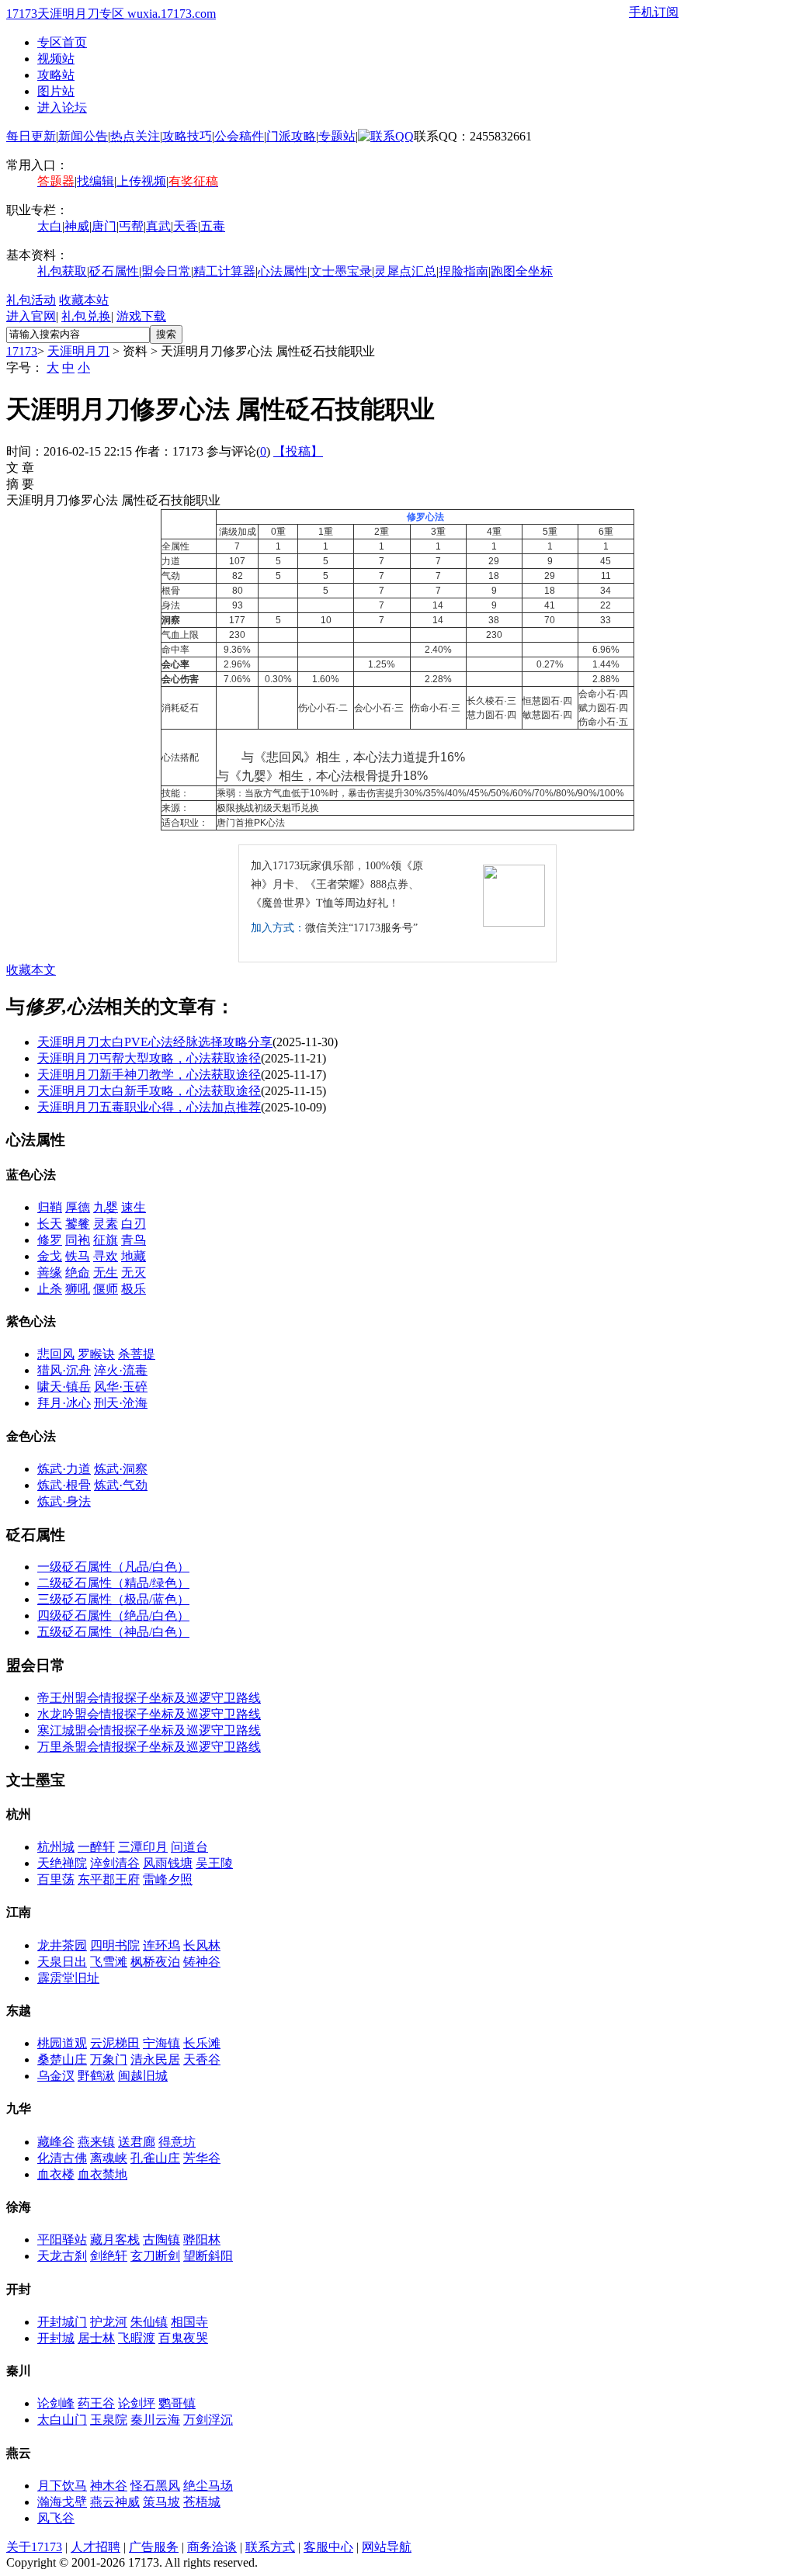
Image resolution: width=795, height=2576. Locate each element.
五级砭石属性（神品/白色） (113, 1632)
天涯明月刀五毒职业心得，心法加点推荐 (149, 1107)
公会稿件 (239, 136)
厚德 (78, 1207)
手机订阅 (654, 12)
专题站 (337, 136)
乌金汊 (56, 2076)
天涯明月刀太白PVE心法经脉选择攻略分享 (155, 1042)
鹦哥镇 (177, 2403)
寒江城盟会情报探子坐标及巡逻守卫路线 (149, 1730)
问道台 (189, 1847)
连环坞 (161, 1945)
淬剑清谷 (115, 1863)
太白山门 (62, 2420)
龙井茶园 (62, 1945)
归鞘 (50, 1207)
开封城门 (62, 2322)
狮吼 (78, 1289)
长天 (50, 1224)
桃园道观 (62, 2043)
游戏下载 (141, 316)
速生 (134, 1207)
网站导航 (387, 2547)
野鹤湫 (96, 2076)
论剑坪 (137, 2403)
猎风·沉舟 (64, 1370)
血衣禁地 (102, 2174)
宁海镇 (161, 2043)
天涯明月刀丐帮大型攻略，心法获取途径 (149, 1058)
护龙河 (109, 2322)
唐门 (104, 226)
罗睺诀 (96, 1354)
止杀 (50, 1289)
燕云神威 (115, 2502)
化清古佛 (62, 2158)
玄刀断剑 (155, 2256)
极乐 (134, 1289)
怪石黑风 (155, 2486)
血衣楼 (56, 2174)
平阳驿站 (62, 2240)
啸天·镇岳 (64, 1387)
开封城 (56, 2338)
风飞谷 (56, 2518)
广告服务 (154, 2547)
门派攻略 (291, 136)
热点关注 (135, 136)
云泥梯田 (115, 2043)
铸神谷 (202, 1962)
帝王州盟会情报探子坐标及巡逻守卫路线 (149, 1698)
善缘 (50, 1272)
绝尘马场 (208, 2486)
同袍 (78, 1240)
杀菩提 (137, 1354)
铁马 (78, 1256)
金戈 (50, 1256)
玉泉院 (109, 2420)
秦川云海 (155, 2420)
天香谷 (202, 2059)
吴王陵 (214, 1863)
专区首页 (62, 42)
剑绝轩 (109, 2256)
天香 (186, 226)
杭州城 (56, 1847)
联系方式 (270, 2547)
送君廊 (137, 2142)
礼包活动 (31, 300)
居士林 (96, 2338)
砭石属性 (114, 271)
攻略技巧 (187, 136)
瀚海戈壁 (62, 2502)
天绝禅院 (62, 1863)
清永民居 (155, 2059)
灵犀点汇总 (405, 271)
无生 (106, 1272)
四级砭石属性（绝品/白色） (113, 1616)
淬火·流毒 (121, 1370)
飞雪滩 (109, 1962)
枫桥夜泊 (155, 1962)
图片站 (56, 91)
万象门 (109, 2059)
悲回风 (56, 1354)
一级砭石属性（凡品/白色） (113, 1567)
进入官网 (31, 316)
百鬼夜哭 (183, 2338)
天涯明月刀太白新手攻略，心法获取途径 (149, 1091)
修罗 (50, 1240)
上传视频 (141, 181)
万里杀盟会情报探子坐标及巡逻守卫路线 (149, 1747)
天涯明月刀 (78, 351)
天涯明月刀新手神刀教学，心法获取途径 (149, 1075)
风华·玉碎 (121, 1387)
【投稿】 (298, 451)
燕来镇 (96, 2142)
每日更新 (31, 136)
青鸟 (134, 1240)
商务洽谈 (212, 2547)
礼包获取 (62, 271)
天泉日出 (62, 1962)
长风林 (202, 1945)
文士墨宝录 (341, 271)
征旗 (106, 1240)
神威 (77, 226)
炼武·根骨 (64, 1485)
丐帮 (131, 226)
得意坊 (177, 2142)
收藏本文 (31, 970)
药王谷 (96, 2403)
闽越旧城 (143, 2076)
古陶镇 (161, 2240)
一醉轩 (96, 1847)
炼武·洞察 (121, 1469)
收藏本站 (84, 300)
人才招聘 (95, 2547)
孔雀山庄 (155, 2158)
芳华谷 (202, 2158)
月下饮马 (62, 2486)
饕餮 (78, 1224)
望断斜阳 (208, 2256)
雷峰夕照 (168, 1879)
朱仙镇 (149, 2322)
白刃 (134, 1224)
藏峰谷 (56, 2142)
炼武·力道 (64, 1469)
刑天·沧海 (121, 1403)
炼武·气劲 (121, 1485)
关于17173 (34, 2547)
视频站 (56, 59)
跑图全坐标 (522, 271)
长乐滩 (202, 2043)
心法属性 (283, 271)
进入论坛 (62, 107)
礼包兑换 (86, 316)
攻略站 (56, 75)
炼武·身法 (64, 1501)
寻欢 (106, 1256)
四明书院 (115, 1945)
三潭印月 (143, 1847)
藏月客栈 (115, 2240)
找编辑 (95, 181)
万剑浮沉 (208, 2420)
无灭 (134, 1272)
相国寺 (189, 2322)
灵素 (106, 1224)
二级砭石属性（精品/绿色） (113, 1583)
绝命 (78, 1272)
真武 (158, 226)
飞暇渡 (137, 2338)
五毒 (213, 226)
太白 (50, 226)
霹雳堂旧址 (68, 1978)
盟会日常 (166, 271)
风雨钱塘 (168, 1863)
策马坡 (161, 2502)
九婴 (106, 1207)
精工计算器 (224, 271)
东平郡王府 (109, 1879)
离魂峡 (109, 2158)
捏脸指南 (463, 271)
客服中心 (328, 2547)
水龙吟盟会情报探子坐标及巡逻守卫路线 (149, 1714)
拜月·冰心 (64, 1403)
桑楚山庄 (62, 2059)
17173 (22, 351)
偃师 (106, 1289)
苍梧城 (202, 2502)
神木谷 (109, 2486)
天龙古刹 (62, 2256)
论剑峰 (56, 2403)
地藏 (134, 1256)
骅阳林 (202, 2240)
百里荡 (56, 1879)
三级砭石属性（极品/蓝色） (113, 1599)
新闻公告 (83, 136)
